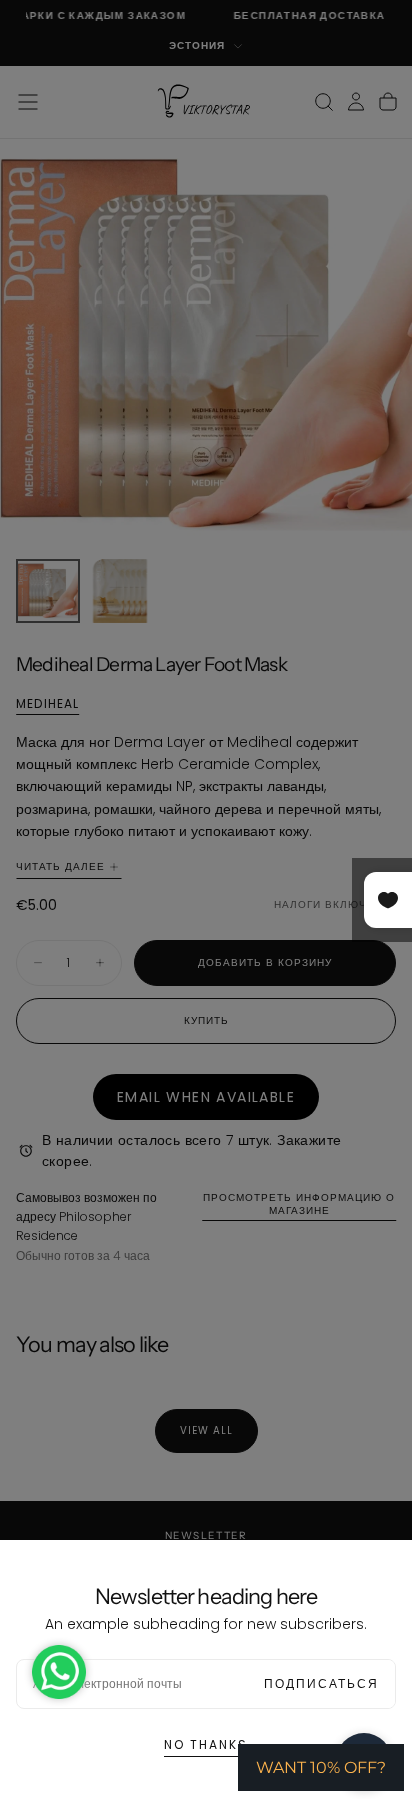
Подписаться (321, 1683)
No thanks (206, 1744)
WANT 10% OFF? (321, 1767)
